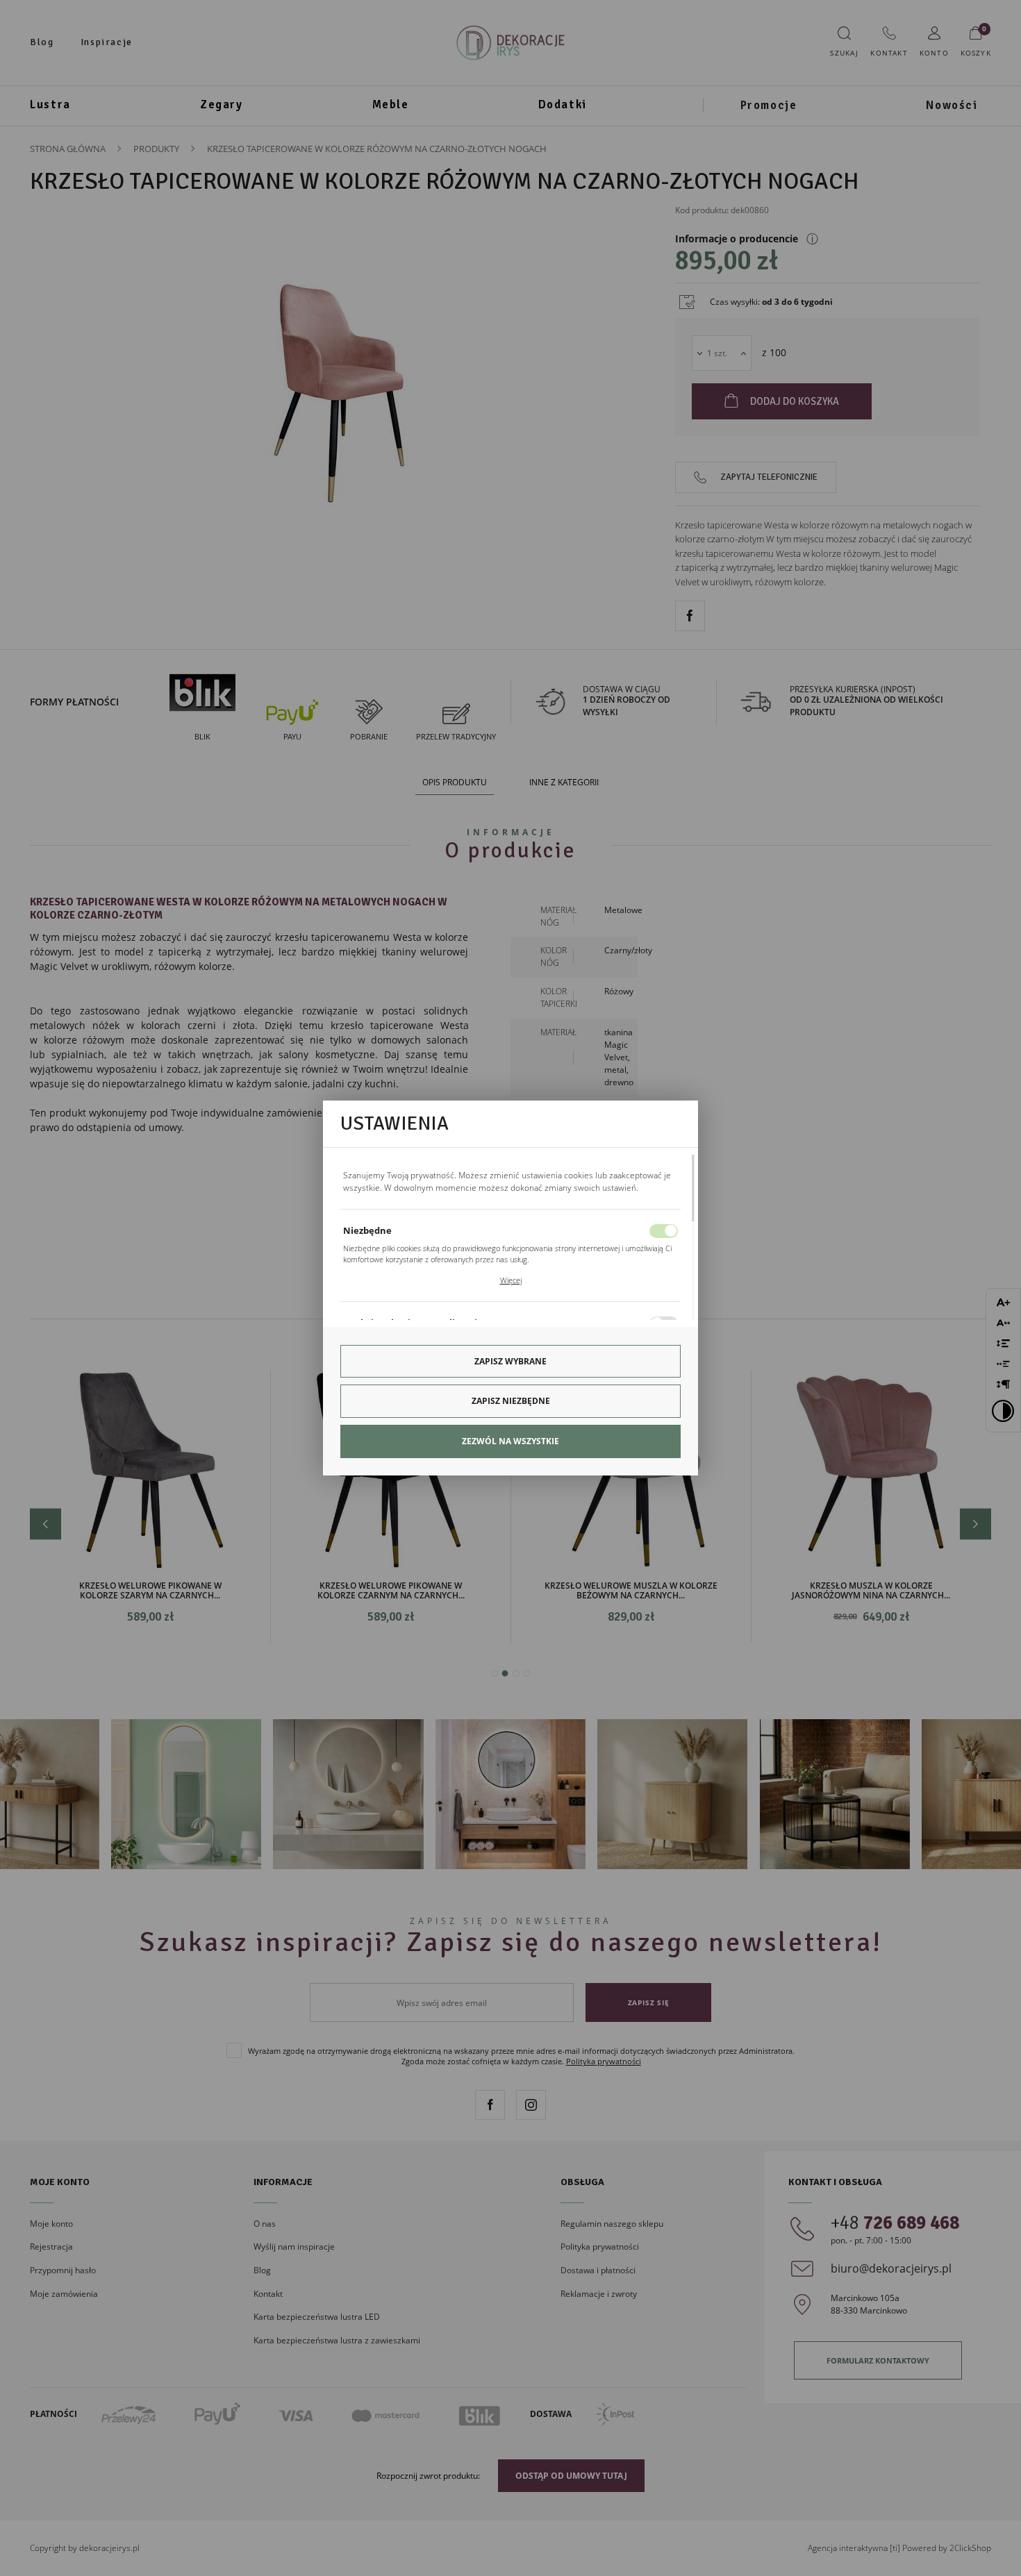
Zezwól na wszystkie (510, 1441)
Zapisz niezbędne (511, 1401)
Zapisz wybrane (510, 1361)
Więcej (511, 1280)
